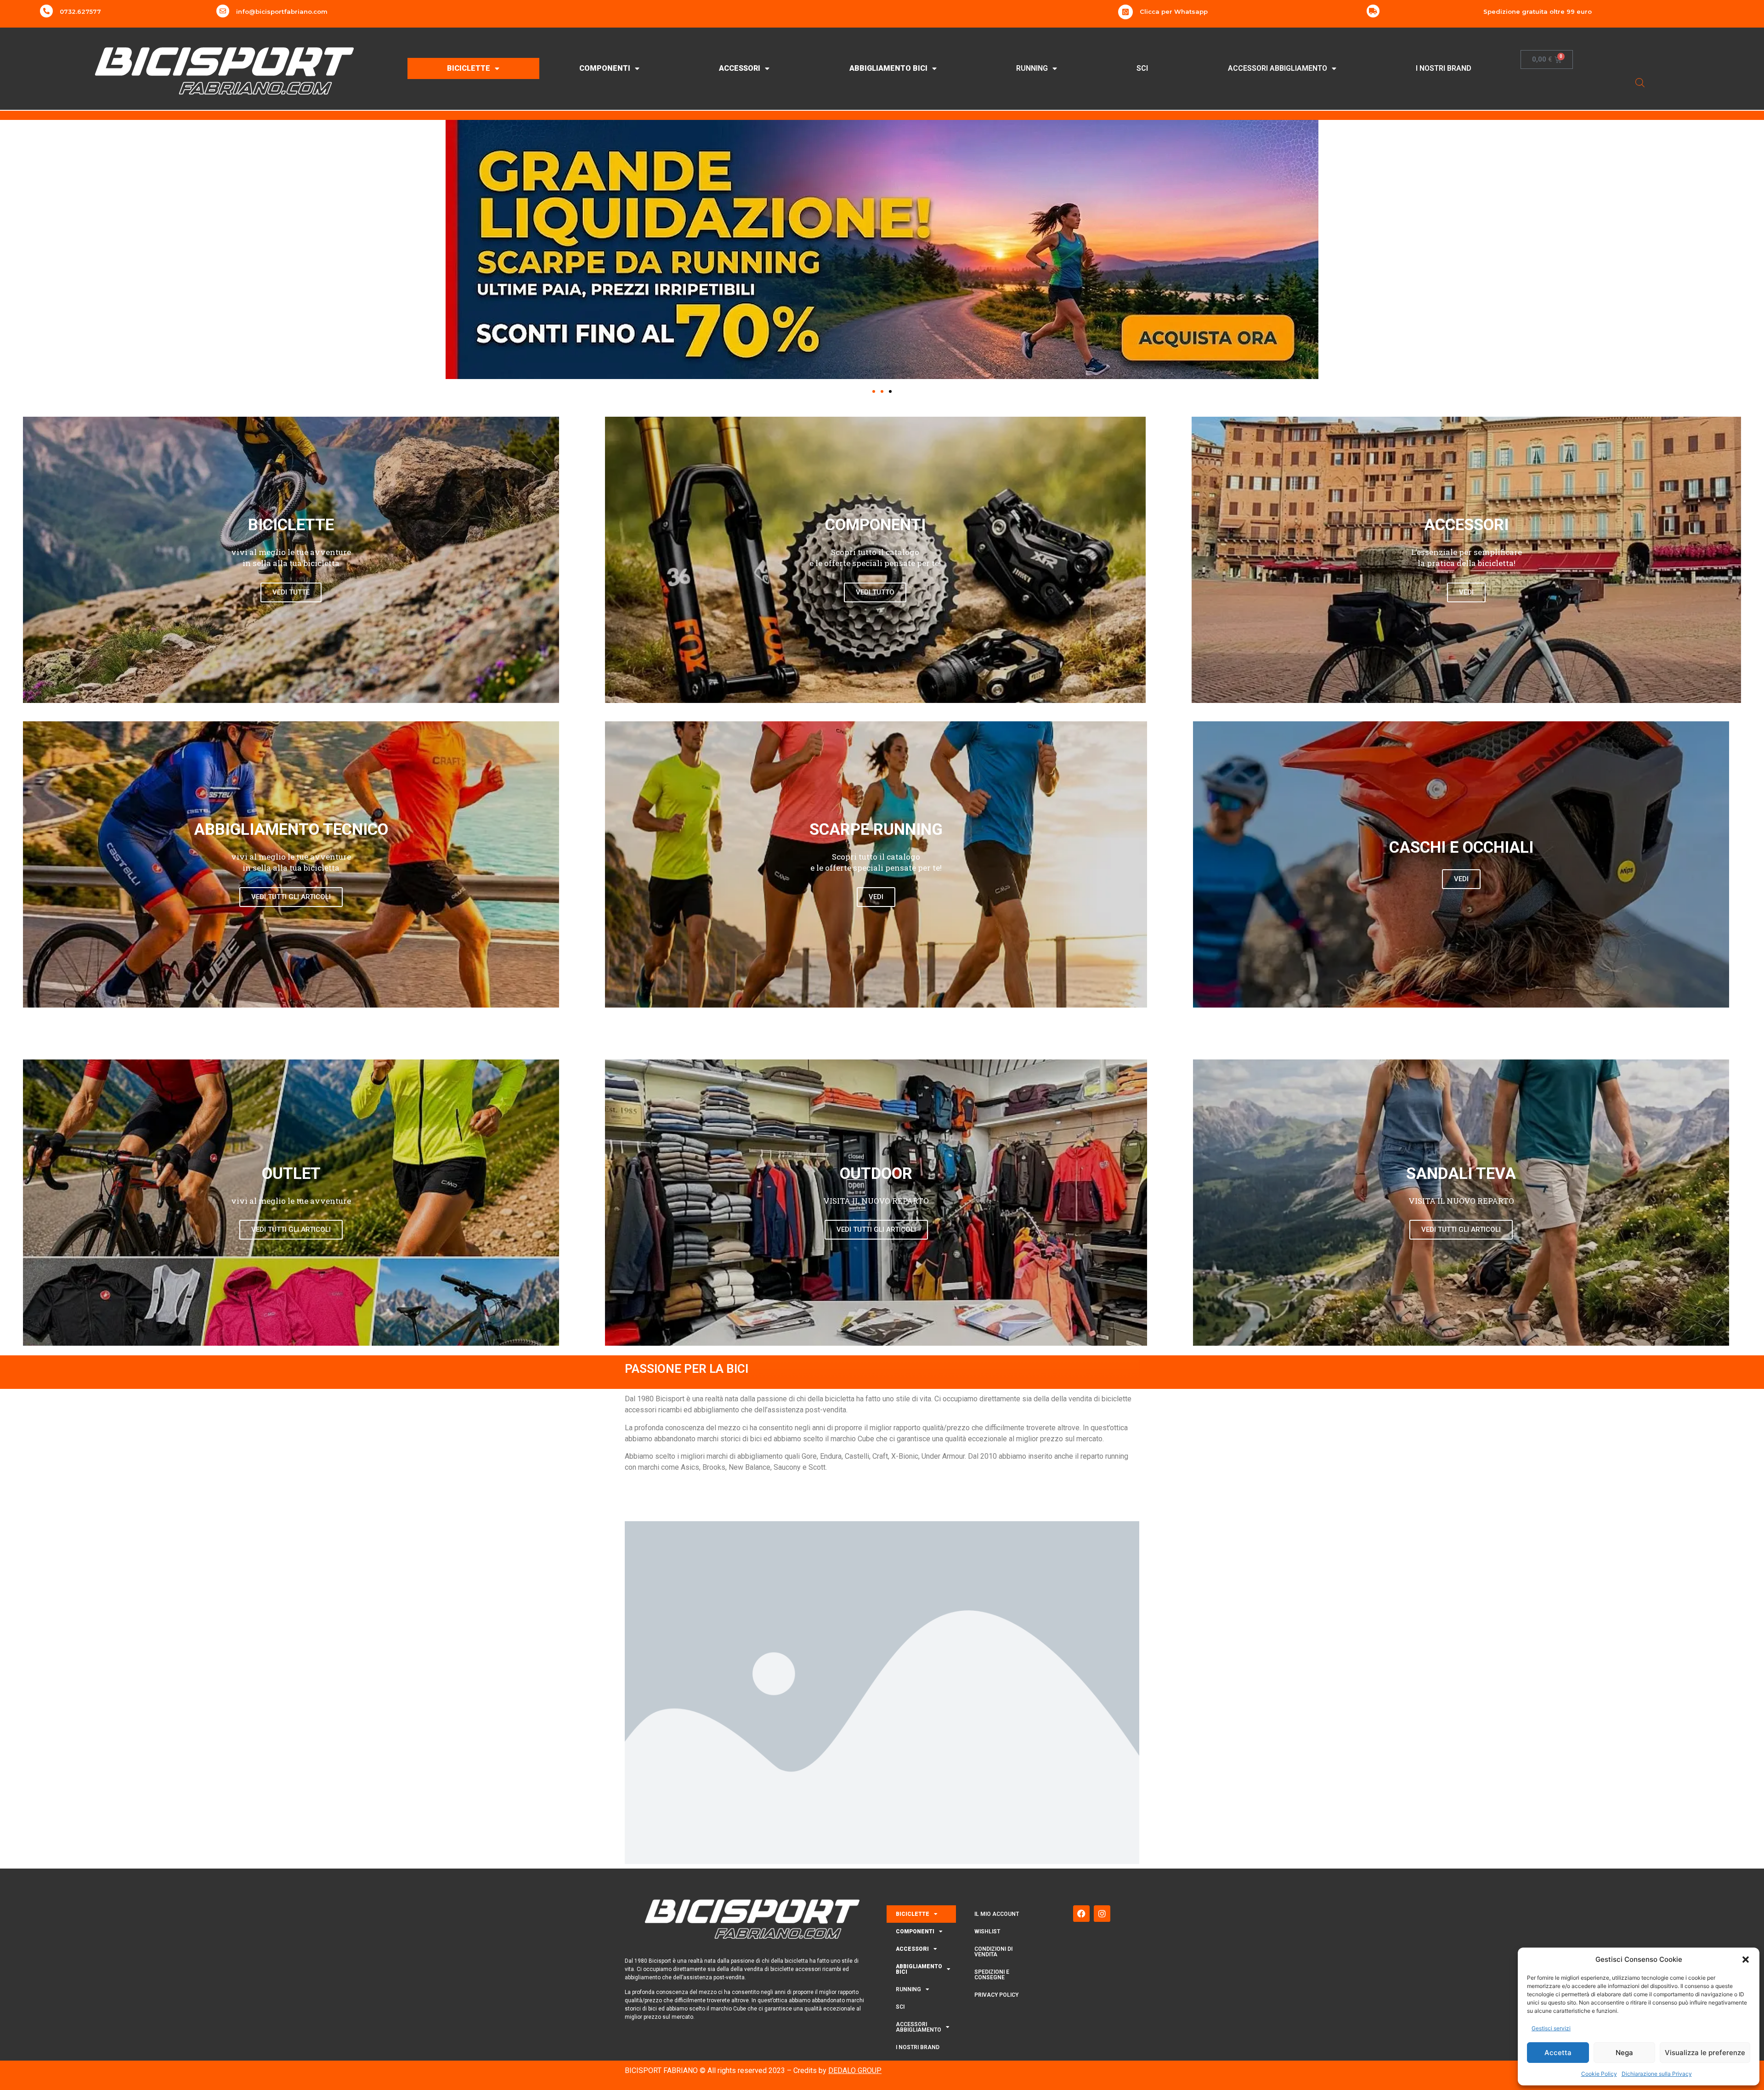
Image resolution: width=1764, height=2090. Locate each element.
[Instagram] (1102, 1914)
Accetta (1558, 2053)
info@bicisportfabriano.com (282, 11)
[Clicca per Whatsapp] (1125, 12)
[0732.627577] (46, 11)
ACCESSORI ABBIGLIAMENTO (1278, 68)
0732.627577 (80, 11)
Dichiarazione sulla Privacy (1657, 2074)
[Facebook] (1081, 1914)
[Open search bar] (1640, 82)
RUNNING (1032, 68)
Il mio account (997, 1914)
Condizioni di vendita (993, 1952)
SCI (1142, 68)
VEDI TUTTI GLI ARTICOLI (291, 897)
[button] (1746, 1960)
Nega (1624, 2053)
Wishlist (987, 1931)
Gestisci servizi (1551, 2028)
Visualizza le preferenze (1705, 2053)
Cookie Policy (1599, 2074)
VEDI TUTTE (291, 592)
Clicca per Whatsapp (1174, 11)
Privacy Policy (996, 1995)
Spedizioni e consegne (992, 1975)
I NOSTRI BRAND (1444, 68)
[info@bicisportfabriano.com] (223, 11)
